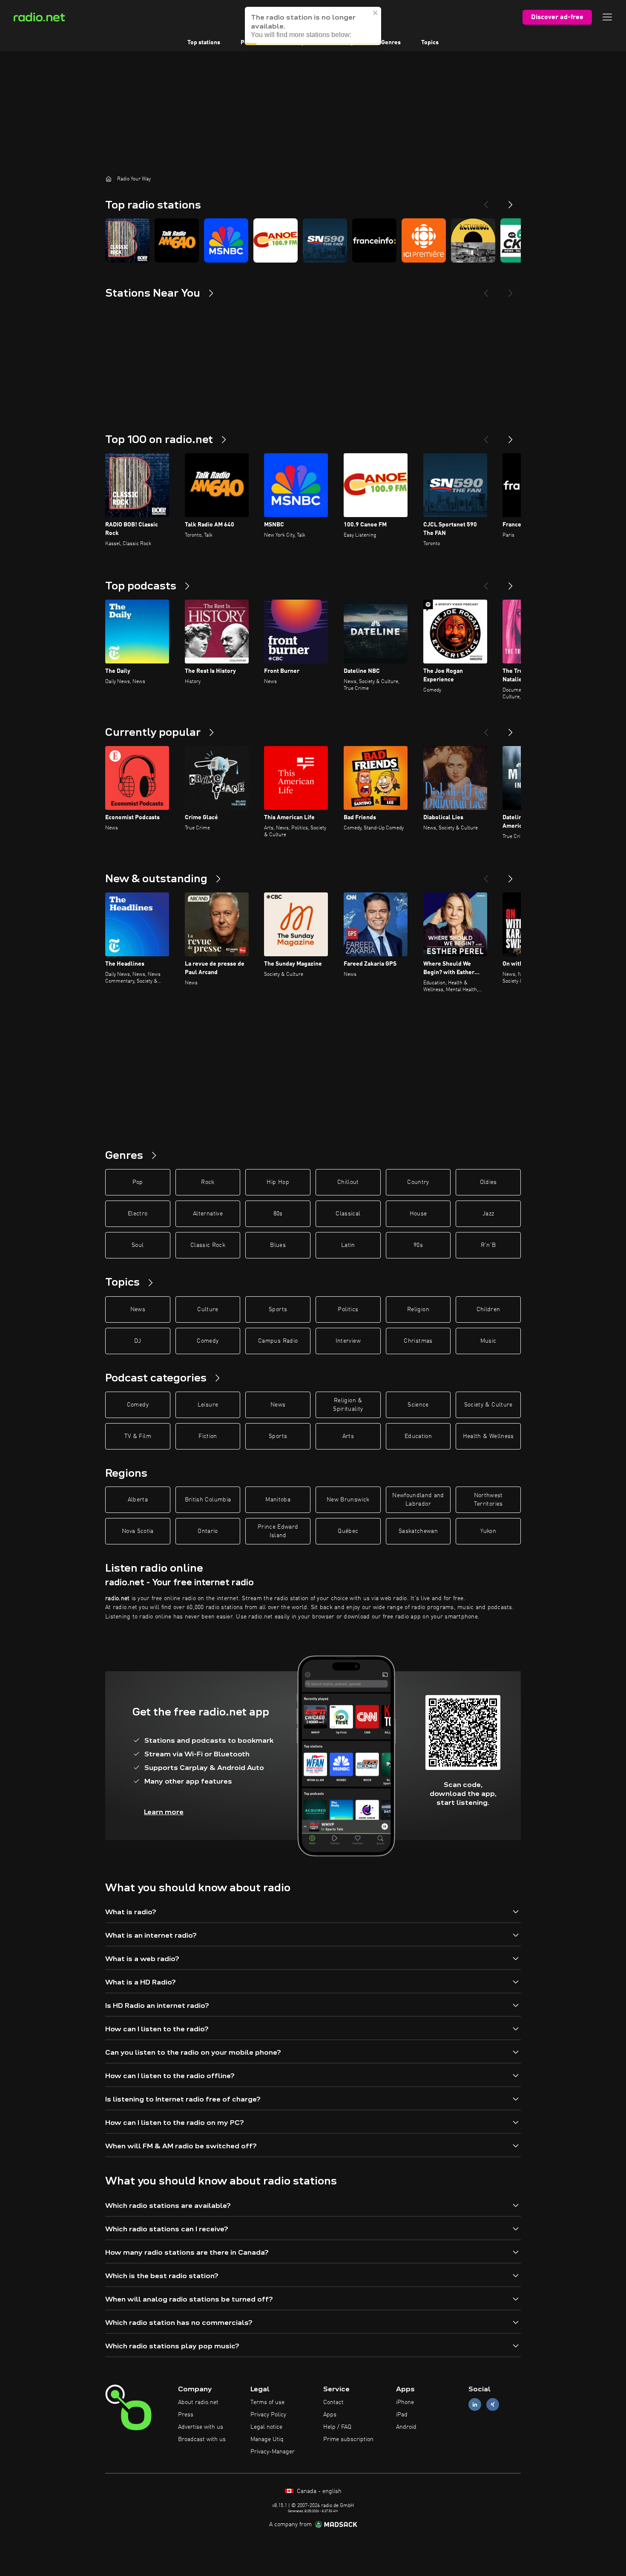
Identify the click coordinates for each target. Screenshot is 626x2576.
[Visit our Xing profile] (493, 2405)
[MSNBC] (226, 240)
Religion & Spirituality (348, 1405)
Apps (330, 2415)
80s (278, 1214)
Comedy (208, 1341)
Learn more (164, 1812)
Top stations (204, 43)
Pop (138, 1182)
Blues (278, 1245)
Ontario (208, 1531)
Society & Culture (488, 1405)
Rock (208, 1182)
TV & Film (138, 1436)
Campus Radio (278, 1341)
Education (418, 1436)
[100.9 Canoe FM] (276, 240)
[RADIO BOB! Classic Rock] (127, 240)
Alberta (138, 1500)
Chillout (348, 1182)
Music (488, 1341)
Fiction (208, 1436)
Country (418, 1182)
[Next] (511, 201)
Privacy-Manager (273, 2452)
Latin (348, 1245)
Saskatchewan (418, 1531)
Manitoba (278, 1500)
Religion (418, 1309)
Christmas (418, 1341)
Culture (208, 1309)
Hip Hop (278, 1182)
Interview (348, 1341)
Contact (333, 2402)
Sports (278, 1309)
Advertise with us (201, 2427)
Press (186, 2415)
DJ (138, 1341)
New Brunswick (348, 1500)
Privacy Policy (268, 2415)
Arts (348, 1436)
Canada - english (318, 2491)
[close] (376, 21)
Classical (348, 1214)
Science (418, 1405)
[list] (313, 240)
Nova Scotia (138, 1531)
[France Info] (374, 240)
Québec (348, 1531)
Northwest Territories (488, 1500)
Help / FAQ (337, 2427)
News (138, 1309)
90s (418, 1245)
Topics (430, 43)
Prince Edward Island (278, 1531)
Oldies (488, 1182)
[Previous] (486, 201)
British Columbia (208, 1500)
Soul (138, 1245)
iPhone (405, 2402)
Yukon (488, 1531)
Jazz (488, 1214)
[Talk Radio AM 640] (177, 240)
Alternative (208, 1214)
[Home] (109, 179)
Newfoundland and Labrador (418, 1500)
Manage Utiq (267, 2439)
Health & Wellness (488, 1436)
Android (406, 2427)
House (418, 1214)
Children (488, 1309)
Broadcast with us (202, 2439)
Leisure (208, 1405)
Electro (138, 1214)
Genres (391, 43)
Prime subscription (348, 2439)
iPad (402, 2415)
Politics (348, 1309)
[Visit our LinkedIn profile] (475, 2405)
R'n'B (488, 1245)
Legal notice (266, 2427)
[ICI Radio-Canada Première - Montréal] (424, 240)
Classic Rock (208, 1245)
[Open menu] (607, 17)
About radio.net (198, 2402)
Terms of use (267, 2402)
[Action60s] (473, 240)
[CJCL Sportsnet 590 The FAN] (325, 240)
